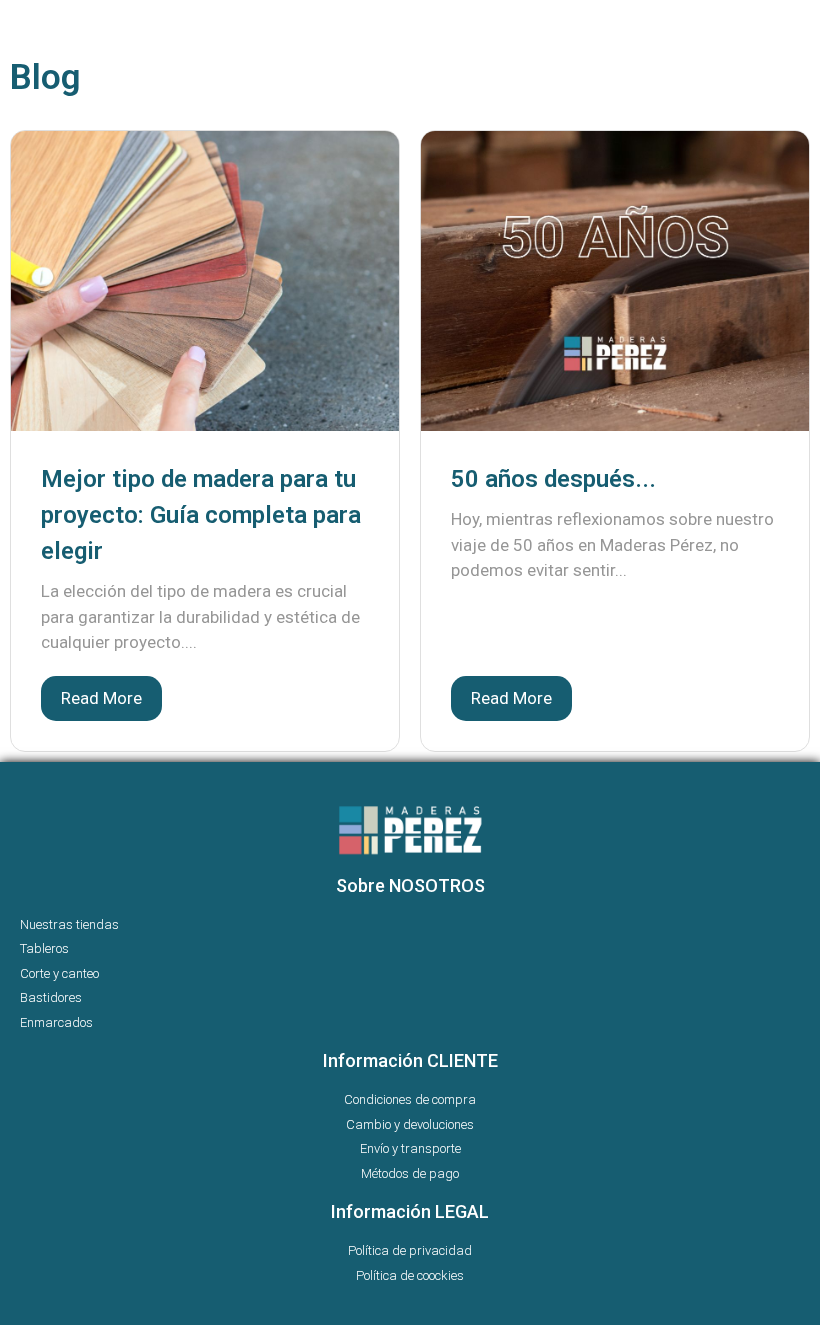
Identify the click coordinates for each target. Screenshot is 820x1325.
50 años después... (553, 479)
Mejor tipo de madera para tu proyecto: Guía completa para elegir (201, 515)
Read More (101, 698)
